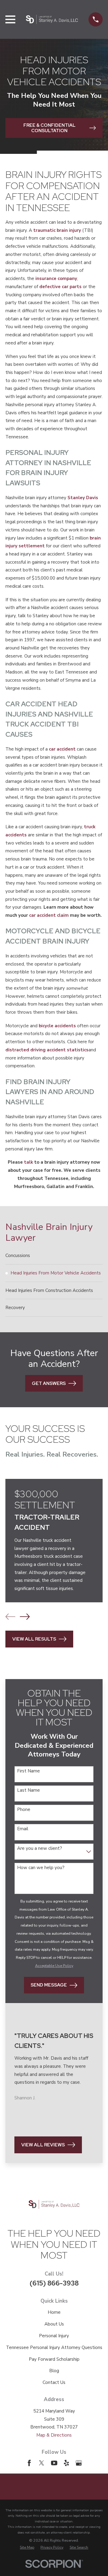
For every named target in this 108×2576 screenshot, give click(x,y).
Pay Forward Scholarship (54, 2359)
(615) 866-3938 (54, 2283)
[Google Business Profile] (79, 2463)
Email (23, 1829)
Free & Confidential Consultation (49, 128)
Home (54, 2312)
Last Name (28, 1790)
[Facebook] (29, 2463)
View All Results (34, 1639)
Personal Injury (54, 2336)
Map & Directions (54, 2435)
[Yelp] (66, 2463)
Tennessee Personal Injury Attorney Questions (54, 2347)
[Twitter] (42, 2463)
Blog (54, 2371)
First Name (28, 1771)
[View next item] (25, 1617)
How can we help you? (41, 1868)
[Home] (52, 19)
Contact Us (54, 2382)
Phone (24, 1809)
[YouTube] (54, 2463)
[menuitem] (54, 1256)
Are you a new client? (40, 1848)
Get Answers (49, 1383)
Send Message (49, 1985)
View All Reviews (43, 2145)
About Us (54, 2324)
